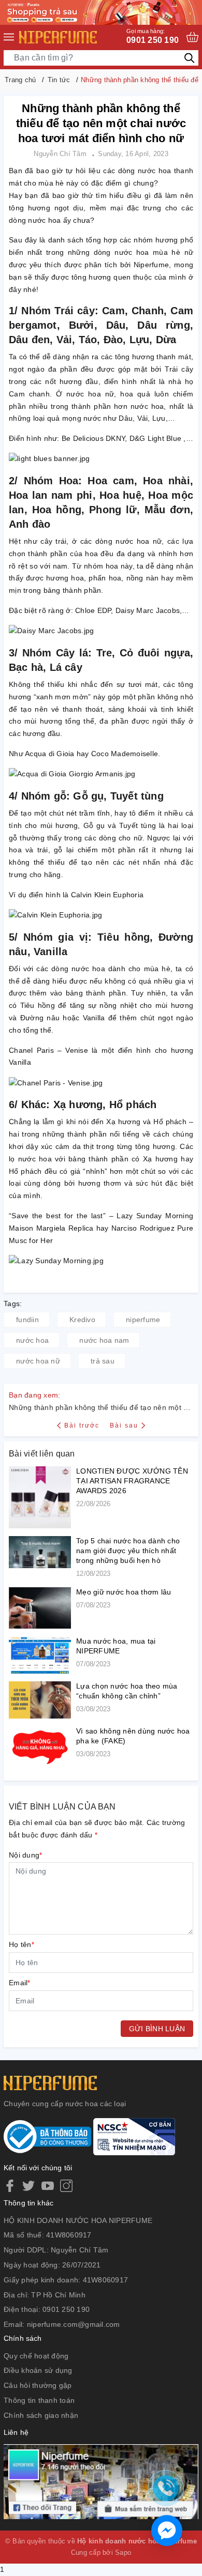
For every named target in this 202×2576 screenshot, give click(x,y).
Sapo (123, 2552)
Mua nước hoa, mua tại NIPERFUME (116, 1646)
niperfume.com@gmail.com (74, 2324)
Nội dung (25, 1855)
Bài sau (124, 1425)
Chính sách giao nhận (41, 2415)
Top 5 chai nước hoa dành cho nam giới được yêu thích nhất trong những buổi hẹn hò (128, 1551)
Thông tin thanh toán (39, 2400)
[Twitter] (28, 2186)
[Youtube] (48, 2186)
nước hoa (32, 1340)
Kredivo (82, 1320)
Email (20, 1983)
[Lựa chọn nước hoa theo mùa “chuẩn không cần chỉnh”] (40, 1700)
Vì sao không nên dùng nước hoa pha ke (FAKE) (133, 1736)
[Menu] (9, 37)
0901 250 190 (153, 36)
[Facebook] (10, 2186)
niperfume (143, 1320)
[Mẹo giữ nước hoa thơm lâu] (40, 1608)
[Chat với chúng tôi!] (167, 2531)
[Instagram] (66, 2186)
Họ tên (21, 1944)
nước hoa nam (104, 1340)
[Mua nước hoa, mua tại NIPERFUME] (40, 1655)
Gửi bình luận (157, 2029)
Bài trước (83, 1425)
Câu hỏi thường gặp (38, 2385)
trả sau (103, 1361)
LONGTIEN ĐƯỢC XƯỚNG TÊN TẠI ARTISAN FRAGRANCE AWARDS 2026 (132, 1481)
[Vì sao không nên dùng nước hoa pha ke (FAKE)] (40, 1747)
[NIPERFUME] (58, 37)
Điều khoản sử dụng (38, 2370)
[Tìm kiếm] (189, 58)
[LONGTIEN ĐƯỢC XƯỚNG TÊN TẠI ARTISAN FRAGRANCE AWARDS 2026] (40, 1497)
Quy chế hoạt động (36, 2356)
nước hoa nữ (38, 1361)
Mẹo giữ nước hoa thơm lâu (124, 1592)
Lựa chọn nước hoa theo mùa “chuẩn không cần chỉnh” (127, 1691)
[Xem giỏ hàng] (192, 37)
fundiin (27, 1320)
